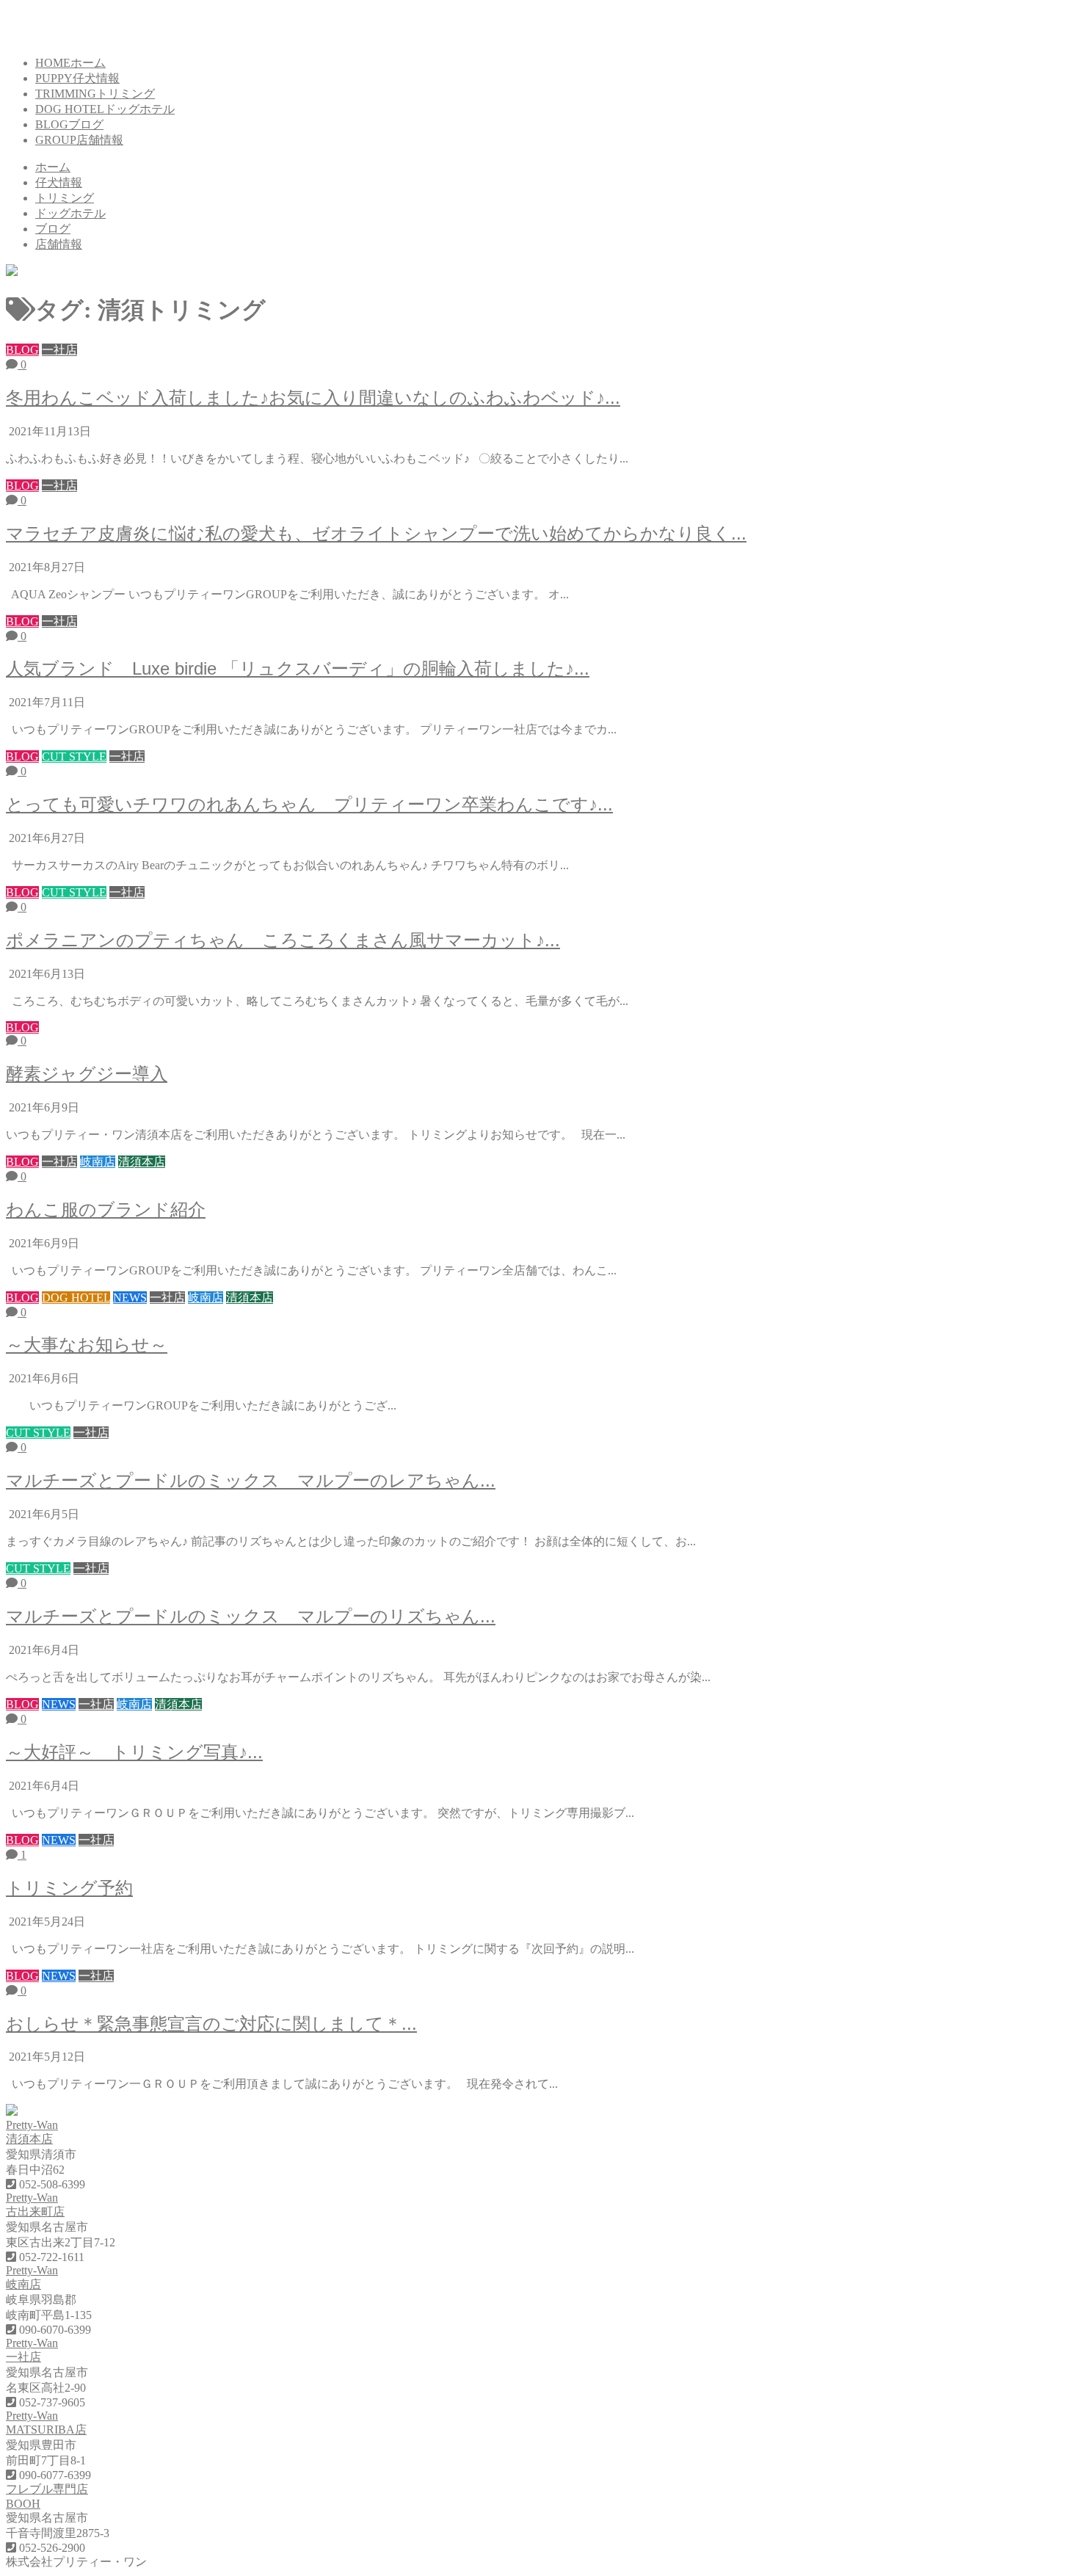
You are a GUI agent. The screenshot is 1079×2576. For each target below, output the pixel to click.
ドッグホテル (70, 213)
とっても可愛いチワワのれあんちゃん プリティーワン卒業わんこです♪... (309, 804)
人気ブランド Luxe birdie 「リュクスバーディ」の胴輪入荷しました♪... (298, 668)
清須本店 (142, 1162)
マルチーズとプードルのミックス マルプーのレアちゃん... (251, 1480)
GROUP (79, 140)
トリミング (65, 198)
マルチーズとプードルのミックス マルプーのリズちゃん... (251, 1616)
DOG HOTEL (105, 109)
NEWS (130, 1298)
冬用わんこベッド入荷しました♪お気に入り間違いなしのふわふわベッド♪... (313, 398)
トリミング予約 (69, 1888)
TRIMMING (95, 94)
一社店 (59, 350)
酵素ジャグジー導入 (87, 1074)
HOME (70, 63)
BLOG (69, 124)
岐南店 (98, 1162)
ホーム (53, 167)
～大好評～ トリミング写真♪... (134, 1752)
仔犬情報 (59, 182)
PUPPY (77, 78)
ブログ (53, 229)
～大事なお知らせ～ (87, 1345)
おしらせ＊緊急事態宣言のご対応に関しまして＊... (211, 2024)
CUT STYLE (74, 757)
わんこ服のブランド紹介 (106, 1209)
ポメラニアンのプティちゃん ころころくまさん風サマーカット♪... (283, 940)
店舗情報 (59, 244)
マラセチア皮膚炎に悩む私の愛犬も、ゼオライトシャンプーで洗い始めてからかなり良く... (376, 533)
